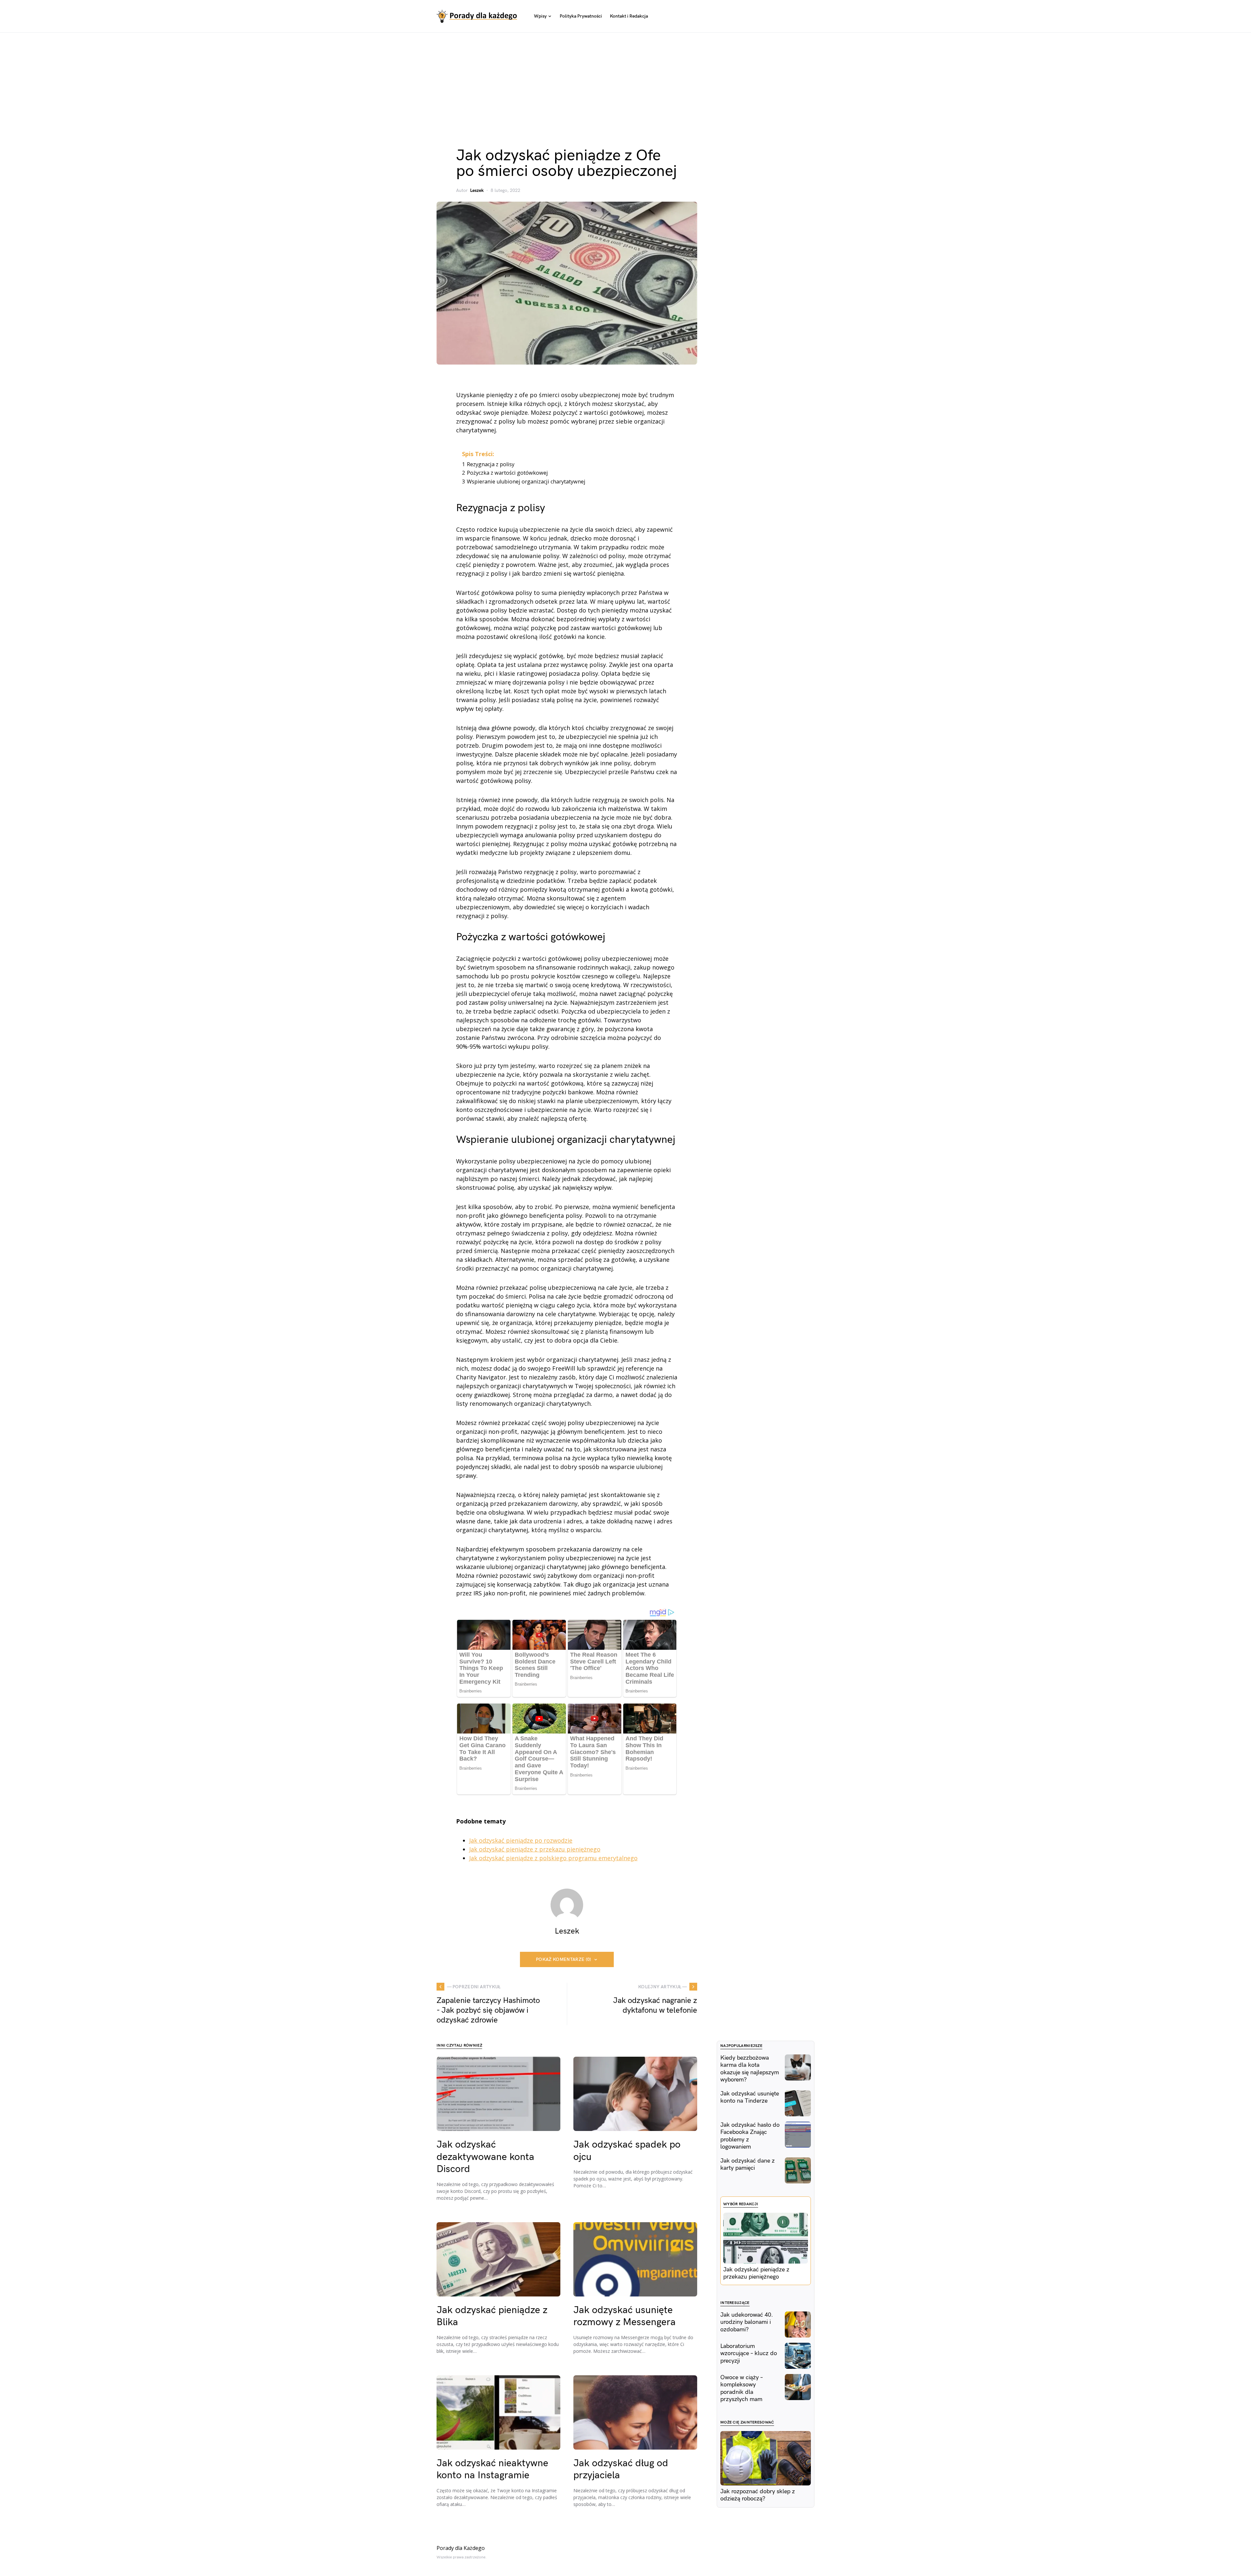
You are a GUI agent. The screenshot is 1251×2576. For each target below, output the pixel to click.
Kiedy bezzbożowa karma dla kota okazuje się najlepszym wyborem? (750, 2069)
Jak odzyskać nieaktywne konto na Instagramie (492, 2469)
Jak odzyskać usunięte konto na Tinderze (750, 2097)
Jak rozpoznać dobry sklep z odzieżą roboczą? (758, 2495)
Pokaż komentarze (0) (564, 1959)
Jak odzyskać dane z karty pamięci (748, 2165)
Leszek (477, 190)
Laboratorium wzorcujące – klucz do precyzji (749, 2353)
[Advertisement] (625, 81)
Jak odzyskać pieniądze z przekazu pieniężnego (535, 1849)
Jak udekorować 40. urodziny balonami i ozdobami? (747, 2322)
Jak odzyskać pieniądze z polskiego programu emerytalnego (553, 1858)
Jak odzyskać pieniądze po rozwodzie (521, 1840)
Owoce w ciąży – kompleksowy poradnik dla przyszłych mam (741, 2389)
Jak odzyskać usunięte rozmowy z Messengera (625, 2316)
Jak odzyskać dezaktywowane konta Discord (485, 2157)
